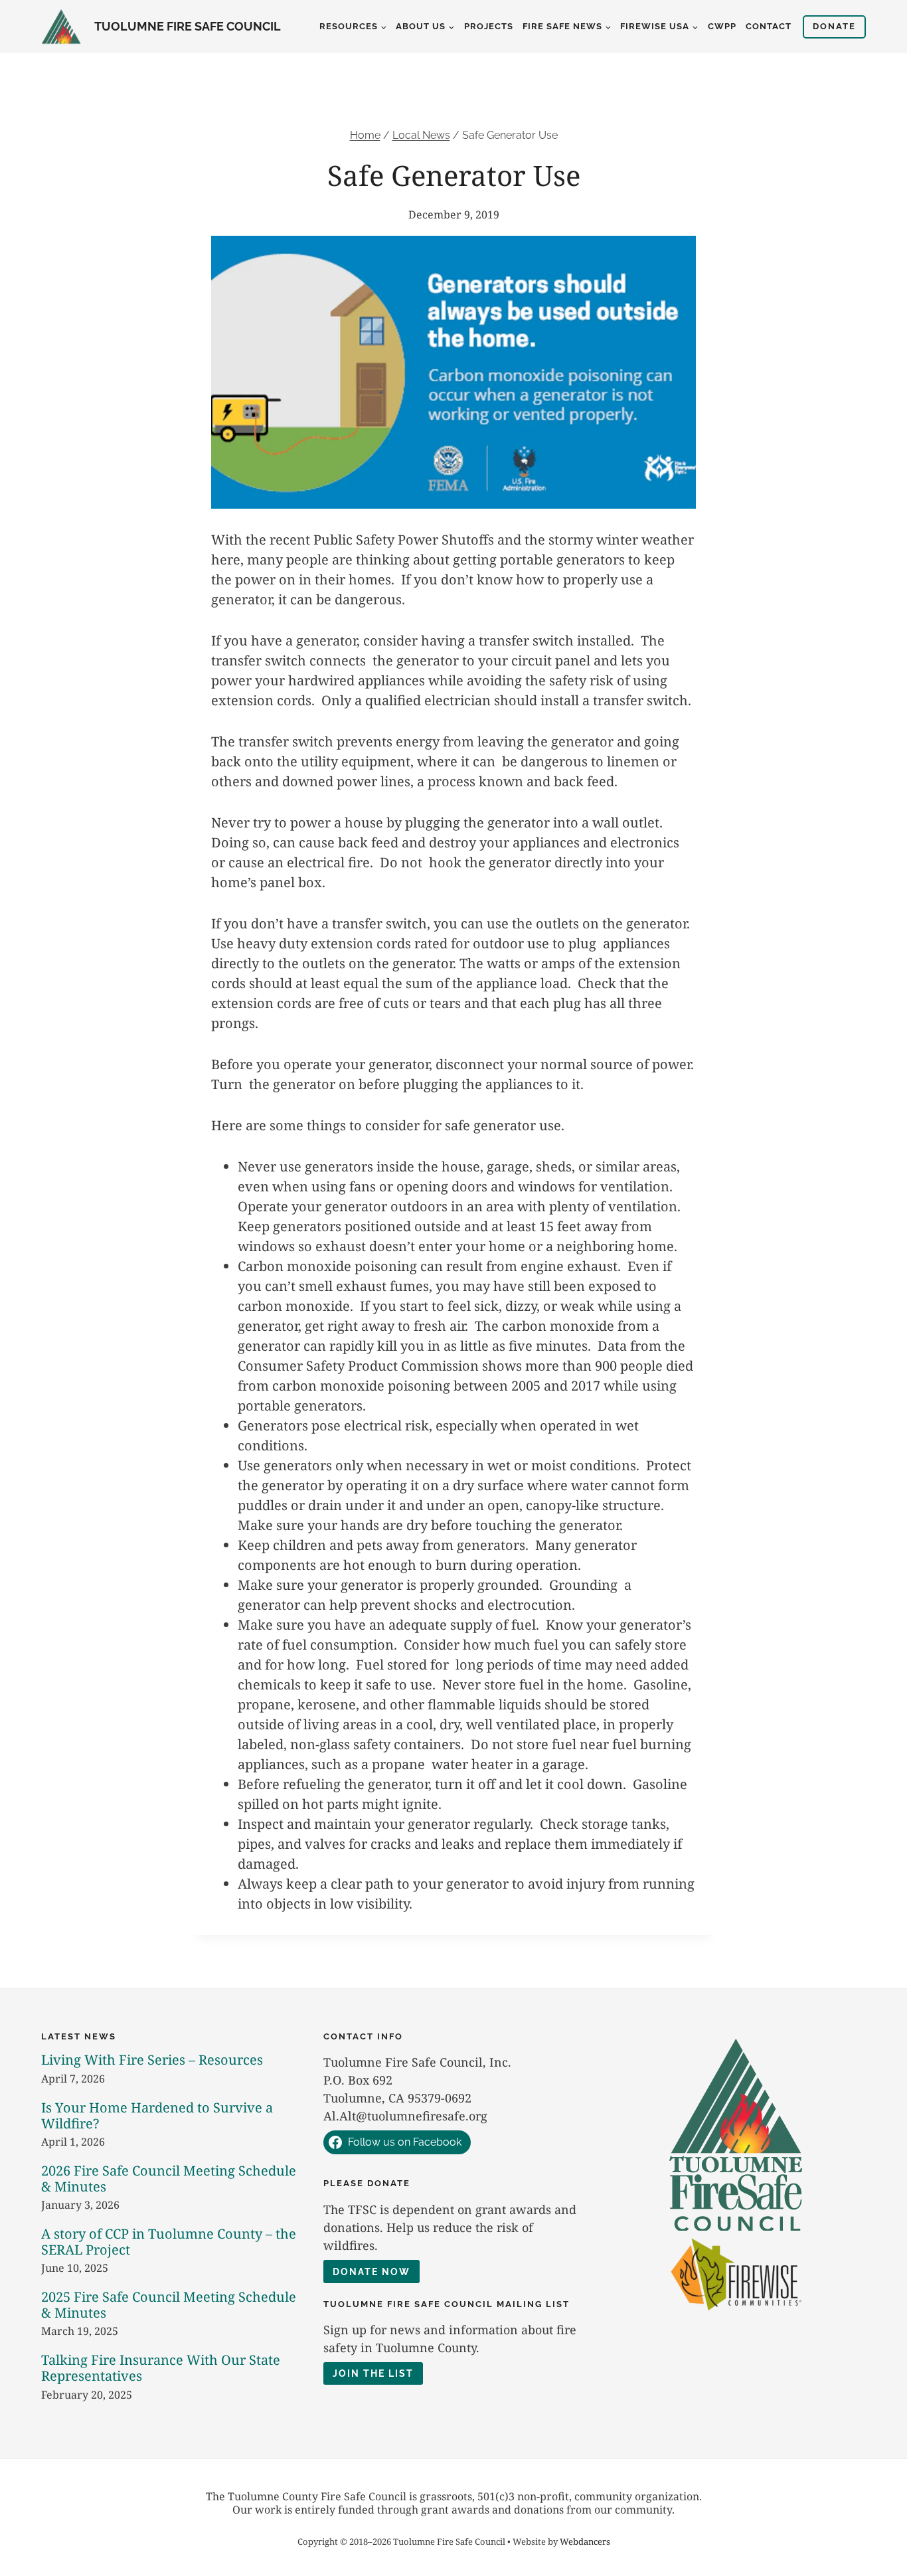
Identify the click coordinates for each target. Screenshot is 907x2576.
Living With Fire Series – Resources (152, 2060)
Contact (769, 26)
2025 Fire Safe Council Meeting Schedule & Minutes (169, 2305)
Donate (834, 26)
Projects (489, 26)
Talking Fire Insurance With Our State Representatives (161, 2368)
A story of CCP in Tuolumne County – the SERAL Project (169, 2242)
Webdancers (585, 2541)
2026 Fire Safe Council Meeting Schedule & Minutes (169, 2179)
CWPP (722, 26)
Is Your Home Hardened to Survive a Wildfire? (157, 2115)
